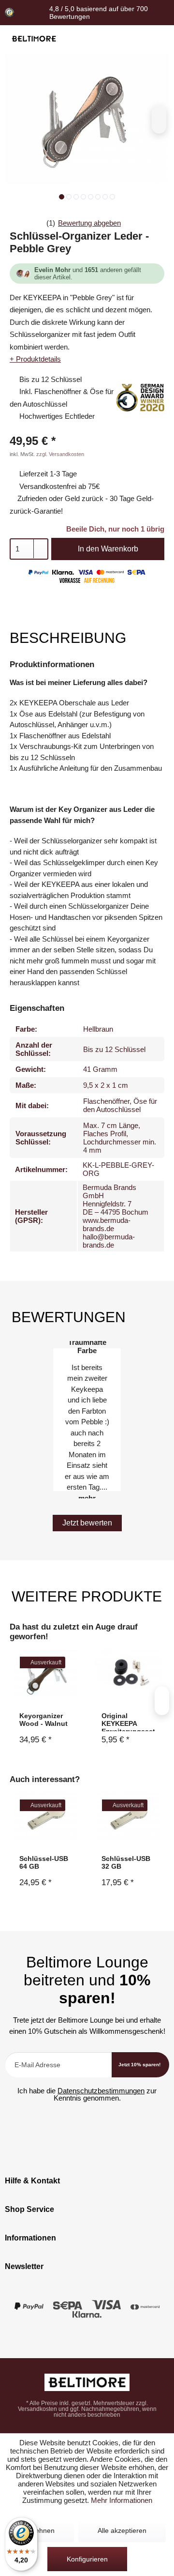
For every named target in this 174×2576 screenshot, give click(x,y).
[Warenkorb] (156, 39)
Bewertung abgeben (89, 223)
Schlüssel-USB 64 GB (44, 1862)
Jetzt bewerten (87, 1523)
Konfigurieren (87, 2559)
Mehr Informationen (122, 2500)
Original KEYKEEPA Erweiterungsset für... (128, 1722)
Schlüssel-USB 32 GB (126, 1862)
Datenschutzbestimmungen (101, 2091)
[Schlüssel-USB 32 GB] (128, 1817)
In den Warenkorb (108, 549)
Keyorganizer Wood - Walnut (43, 1720)
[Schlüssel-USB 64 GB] (46, 1817)
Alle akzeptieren (122, 2530)
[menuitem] (103, 39)
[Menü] (103, 39)
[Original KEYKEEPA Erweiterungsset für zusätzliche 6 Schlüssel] (128, 1674)
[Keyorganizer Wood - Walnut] (46, 1674)
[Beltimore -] (87, 2382)
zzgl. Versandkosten (60, 454)
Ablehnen (40, 2530)
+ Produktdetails (35, 359)
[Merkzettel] (121, 39)
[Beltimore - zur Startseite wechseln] (34, 39)
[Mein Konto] (138, 39)
